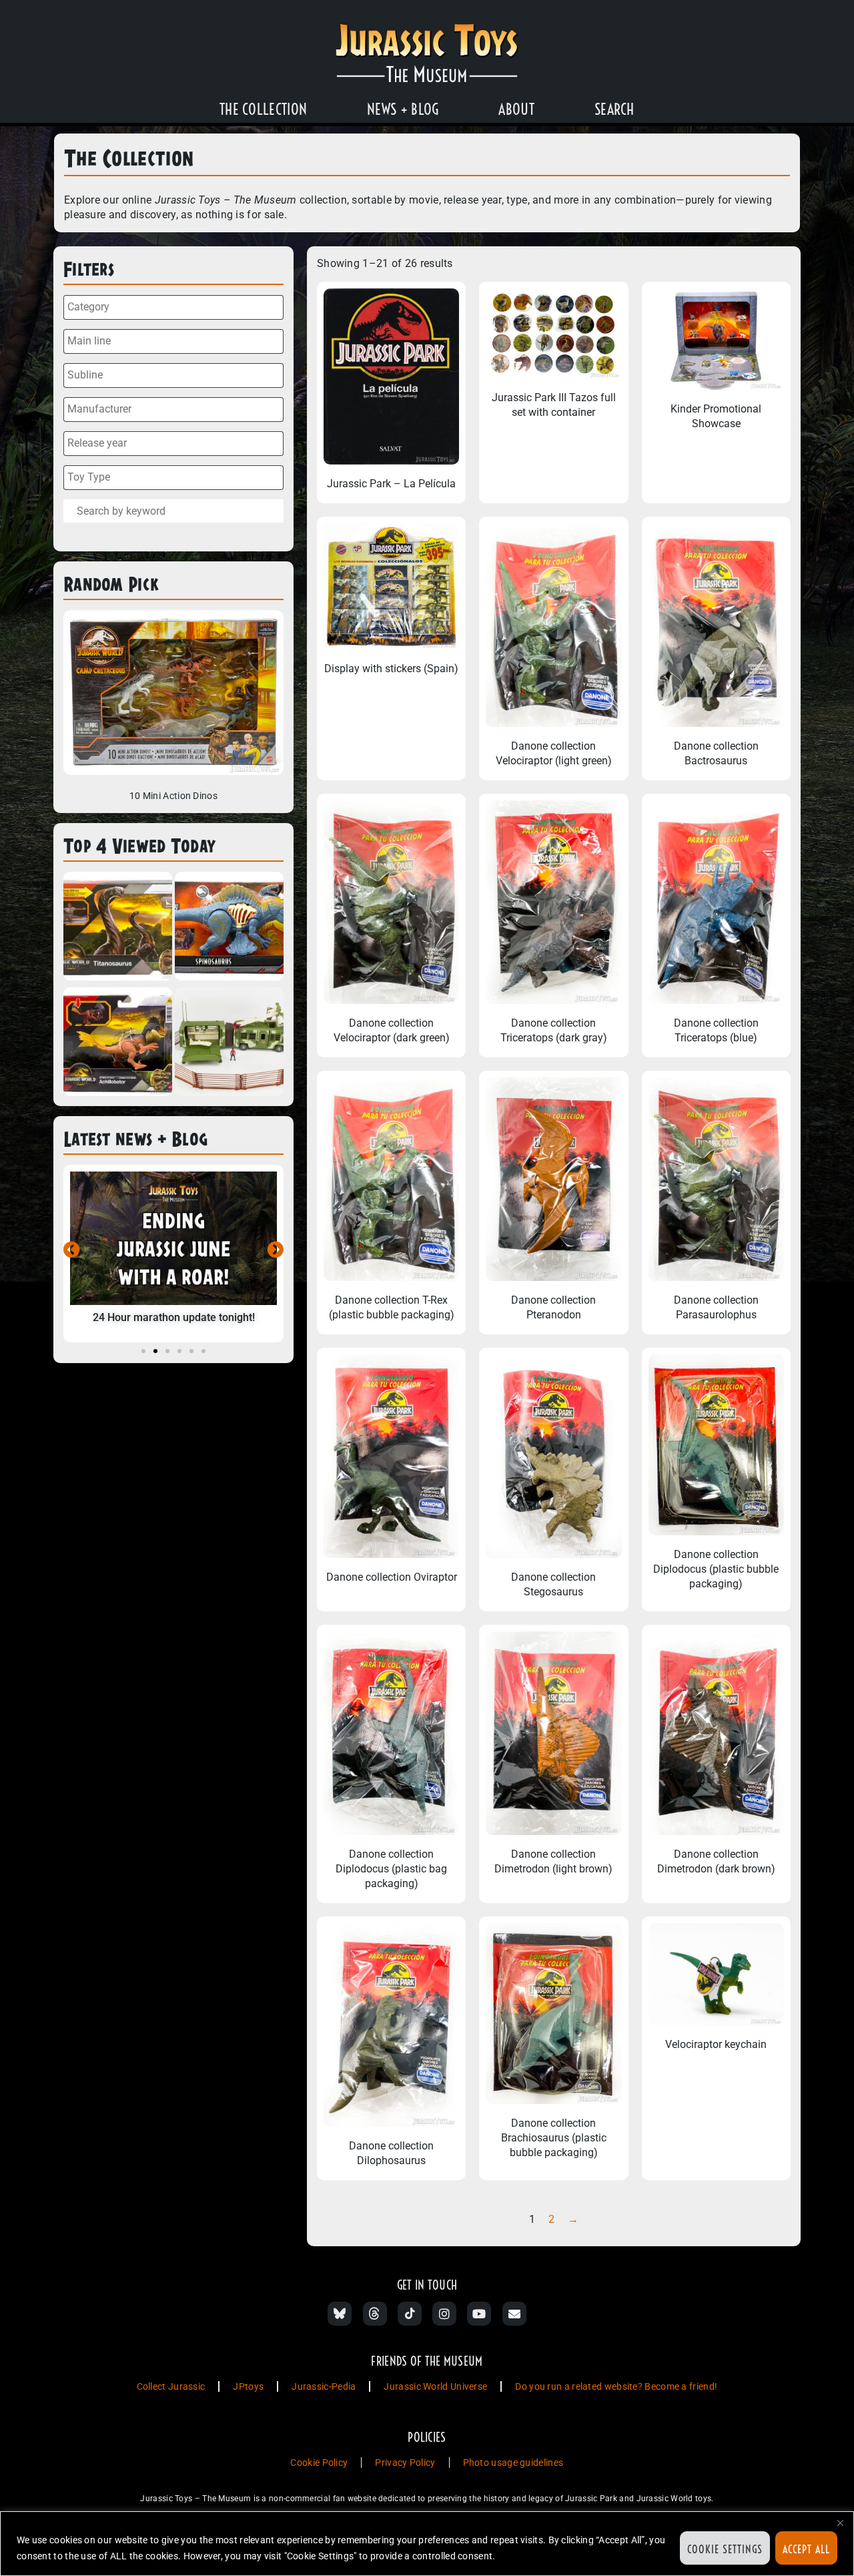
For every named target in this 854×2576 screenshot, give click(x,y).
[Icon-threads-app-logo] (375, 2314)
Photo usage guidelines (513, 2463)
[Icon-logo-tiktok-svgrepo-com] (410, 2314)
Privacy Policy (405, 2463)
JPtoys (248, 2386)
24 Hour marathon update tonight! (174, 1317)
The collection (263, 109)
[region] (427, 2544)
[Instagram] (444, 2314)
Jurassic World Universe (435, 2386)
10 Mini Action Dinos (173, 796)
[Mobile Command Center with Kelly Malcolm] (229, 1044)
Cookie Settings (725, 2549)
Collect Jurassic (171, 2386)
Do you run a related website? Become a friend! (616, 2386)
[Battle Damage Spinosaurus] (229, 928)
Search (614, 109)
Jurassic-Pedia (324, 2386)
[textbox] (177, 307)
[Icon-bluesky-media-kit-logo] (340, 2314)
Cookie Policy (319, 2463)
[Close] (840, 2523)
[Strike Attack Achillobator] (118, 1044)
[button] (72, 1249)
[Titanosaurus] (118, 928)
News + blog (403, 109)
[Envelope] (514, 2314)
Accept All (806, 2549)
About (516, 109)
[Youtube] (479, 2314)
